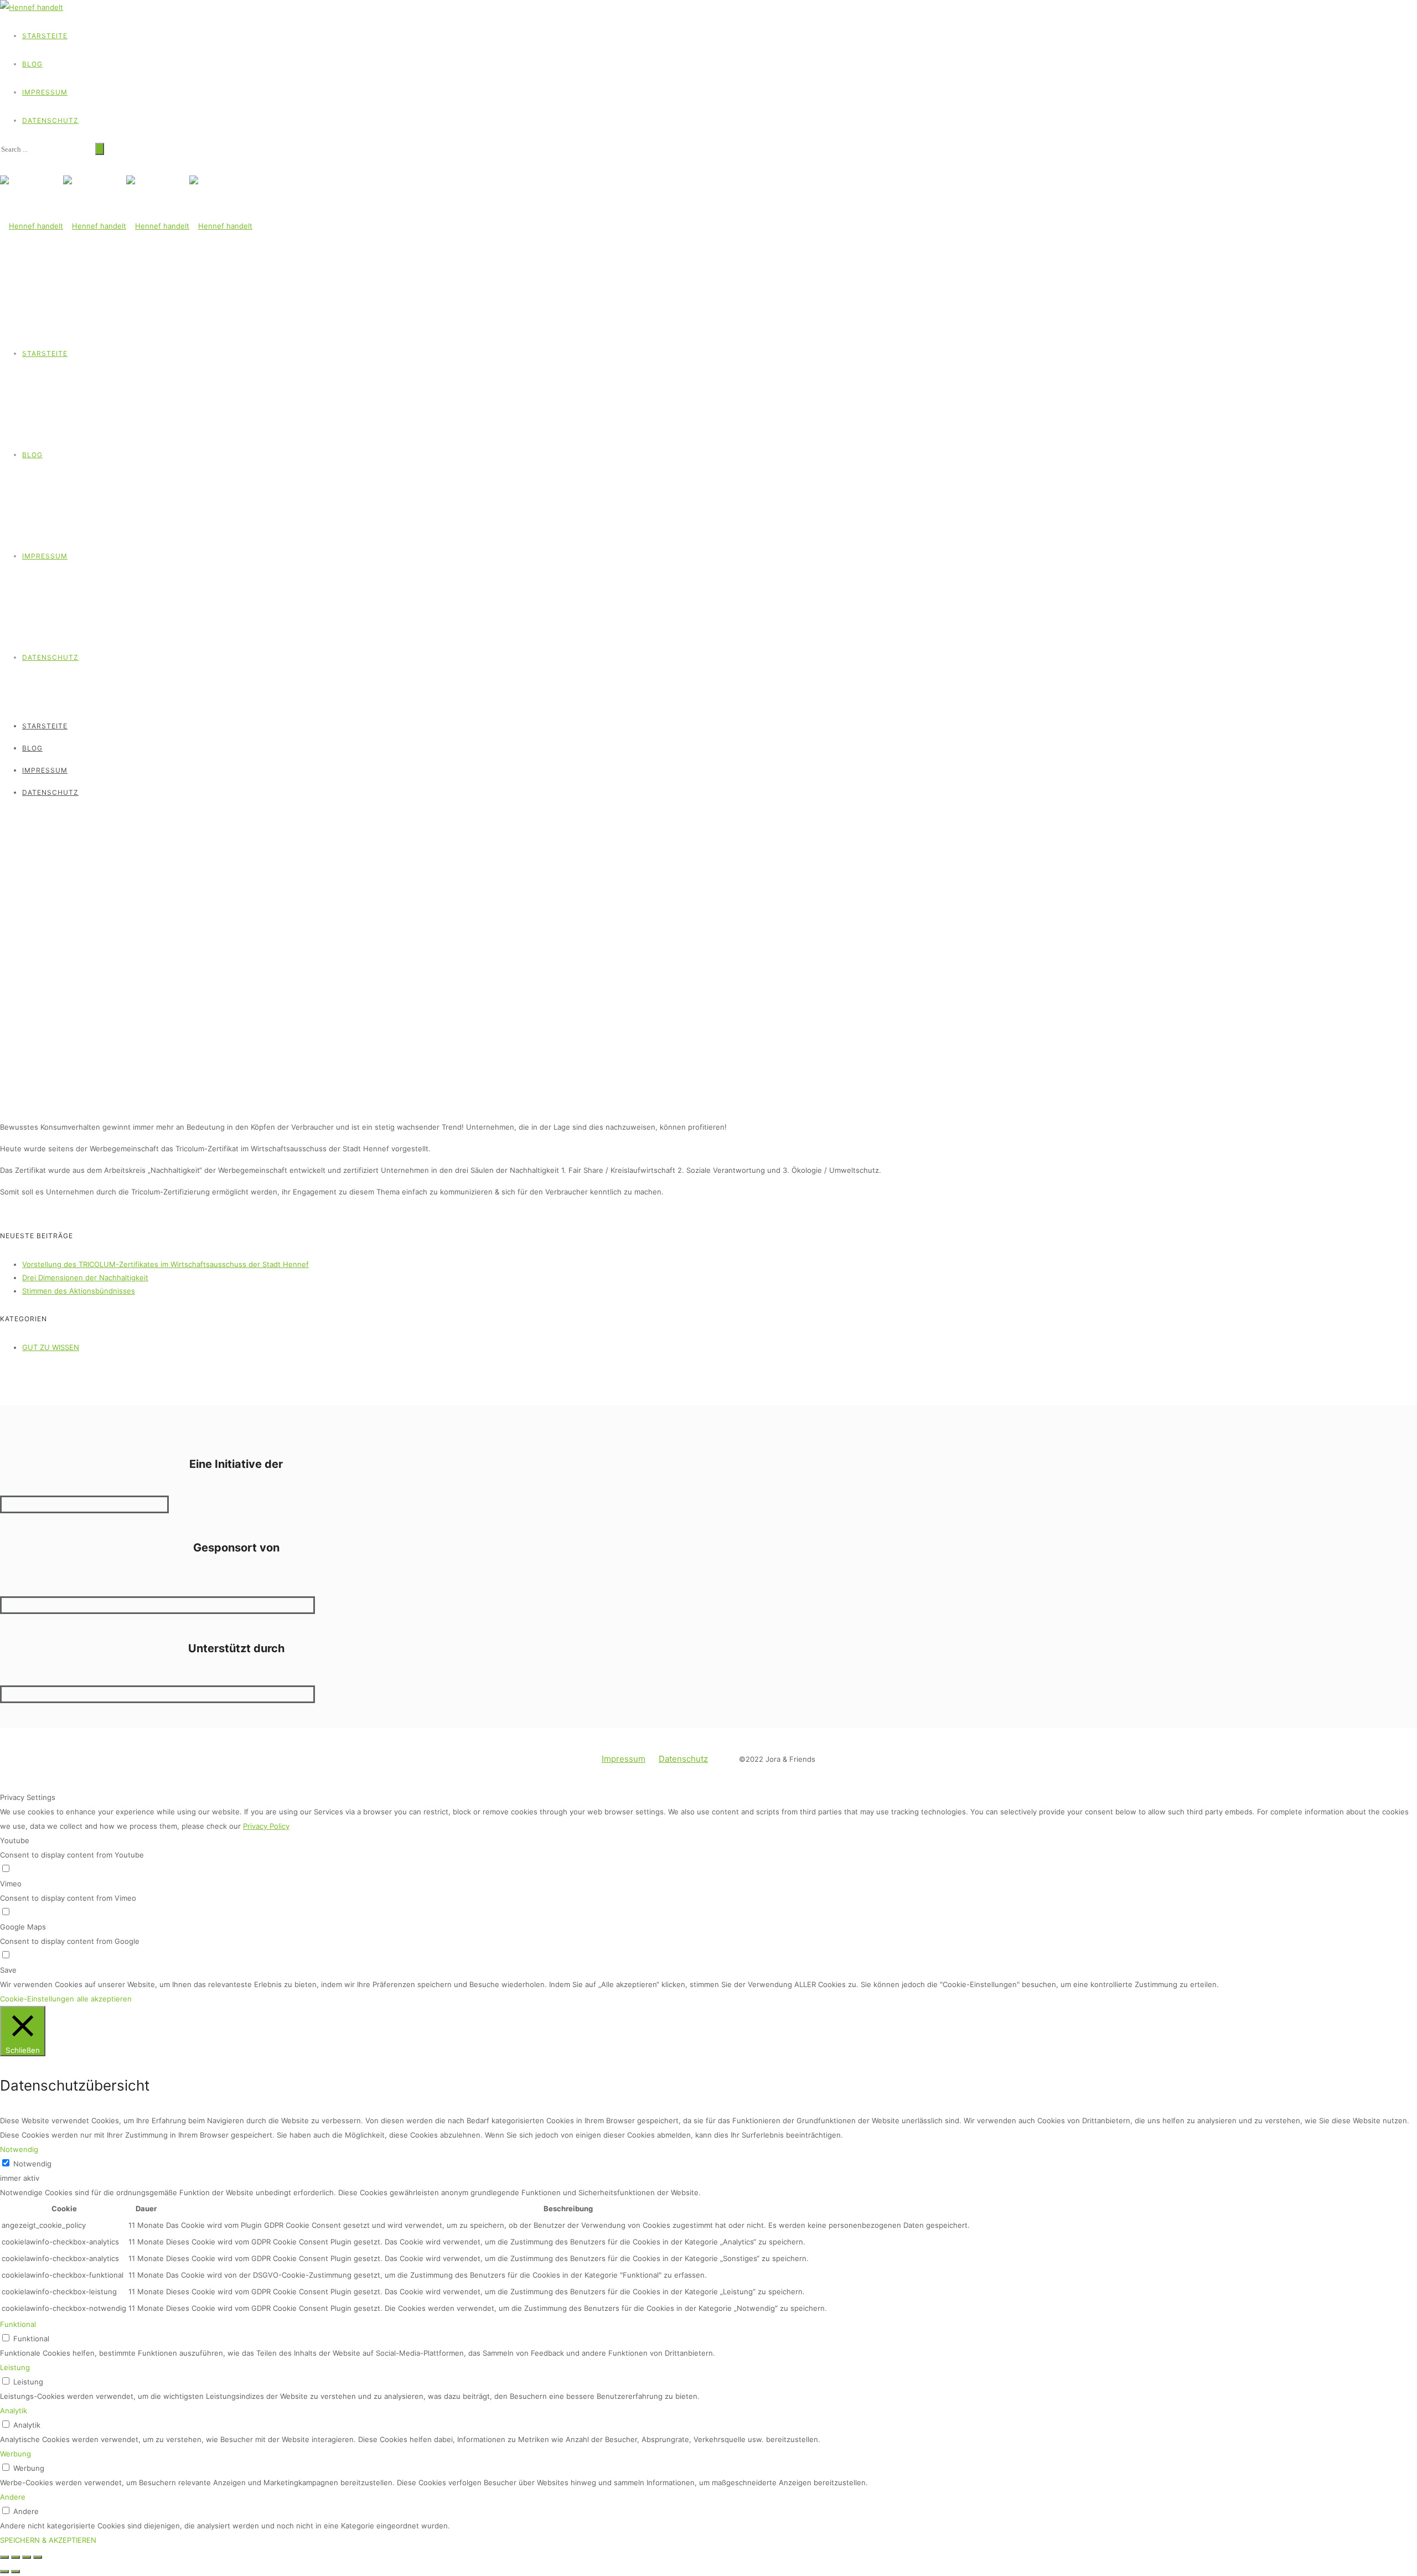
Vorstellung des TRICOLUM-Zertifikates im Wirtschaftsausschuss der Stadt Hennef (166, 1264)
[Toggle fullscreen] (27, 2557)
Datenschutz (50, 120)
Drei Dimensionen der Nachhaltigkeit (85, 1277)
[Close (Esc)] (4, 2557)
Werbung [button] (15, 2454)
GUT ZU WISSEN (26, 818)
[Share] (15, 2557)
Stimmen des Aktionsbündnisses (79, 1291)
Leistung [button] (15, 2367)
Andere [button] (13, 2497)
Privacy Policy (266, 1826)
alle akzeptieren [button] (104, 1999)
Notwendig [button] (19, 2149)
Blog (32, 64)
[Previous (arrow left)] (4, 2572)
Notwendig (32, 2164)
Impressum (45, 92)
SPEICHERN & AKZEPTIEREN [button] (48, 2540)
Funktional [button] (18, 2324)
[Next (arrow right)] (15, 2572)
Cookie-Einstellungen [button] (37, 1999)
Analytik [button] (14, 2411)
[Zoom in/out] (38, 2557)
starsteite (45, 36)
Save (8, 1970)
